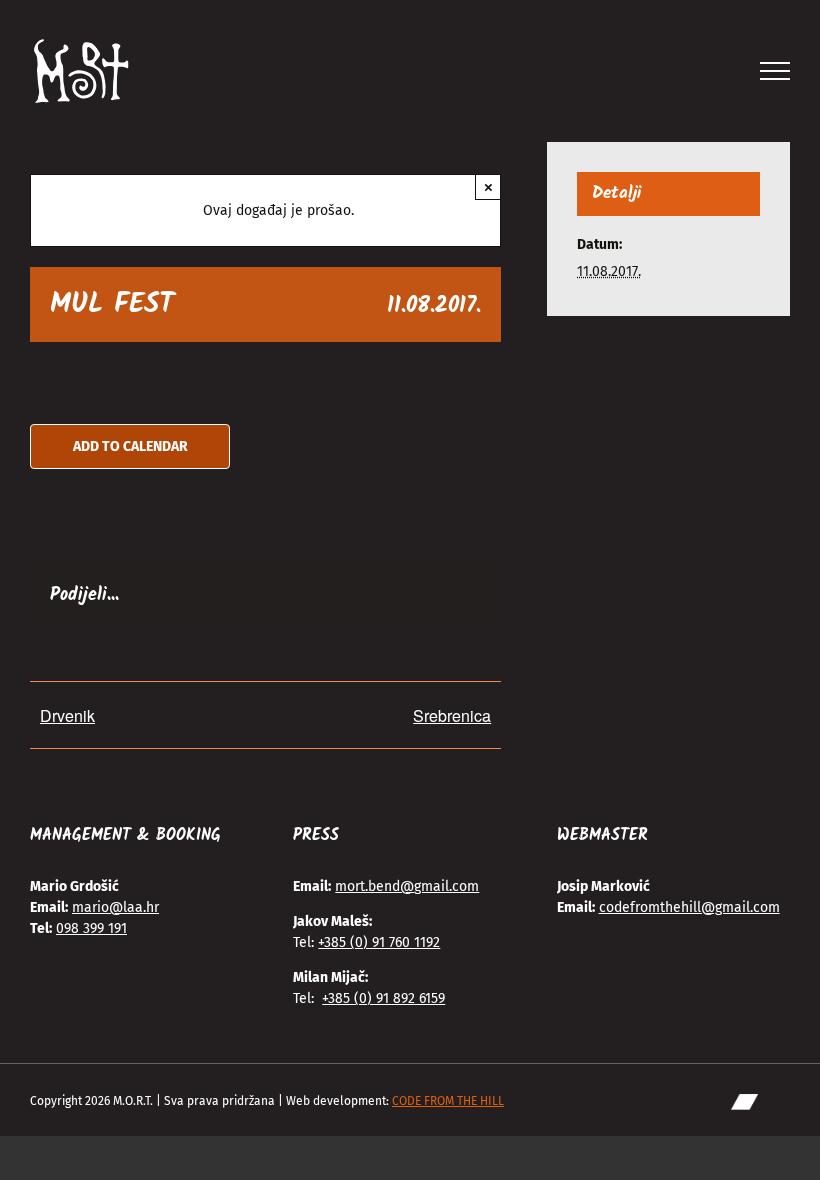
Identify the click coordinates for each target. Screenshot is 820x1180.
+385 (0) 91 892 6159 (383, 998)
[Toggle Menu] (775, 71)
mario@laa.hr (115, 907)
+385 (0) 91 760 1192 (379, 942)
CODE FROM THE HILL (448, 1101)
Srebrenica (452, 715)
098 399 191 (91, 928)
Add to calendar (130, 446)
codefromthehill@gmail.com (689, 907)
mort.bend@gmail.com (407, 886)
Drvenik (67, 715)
